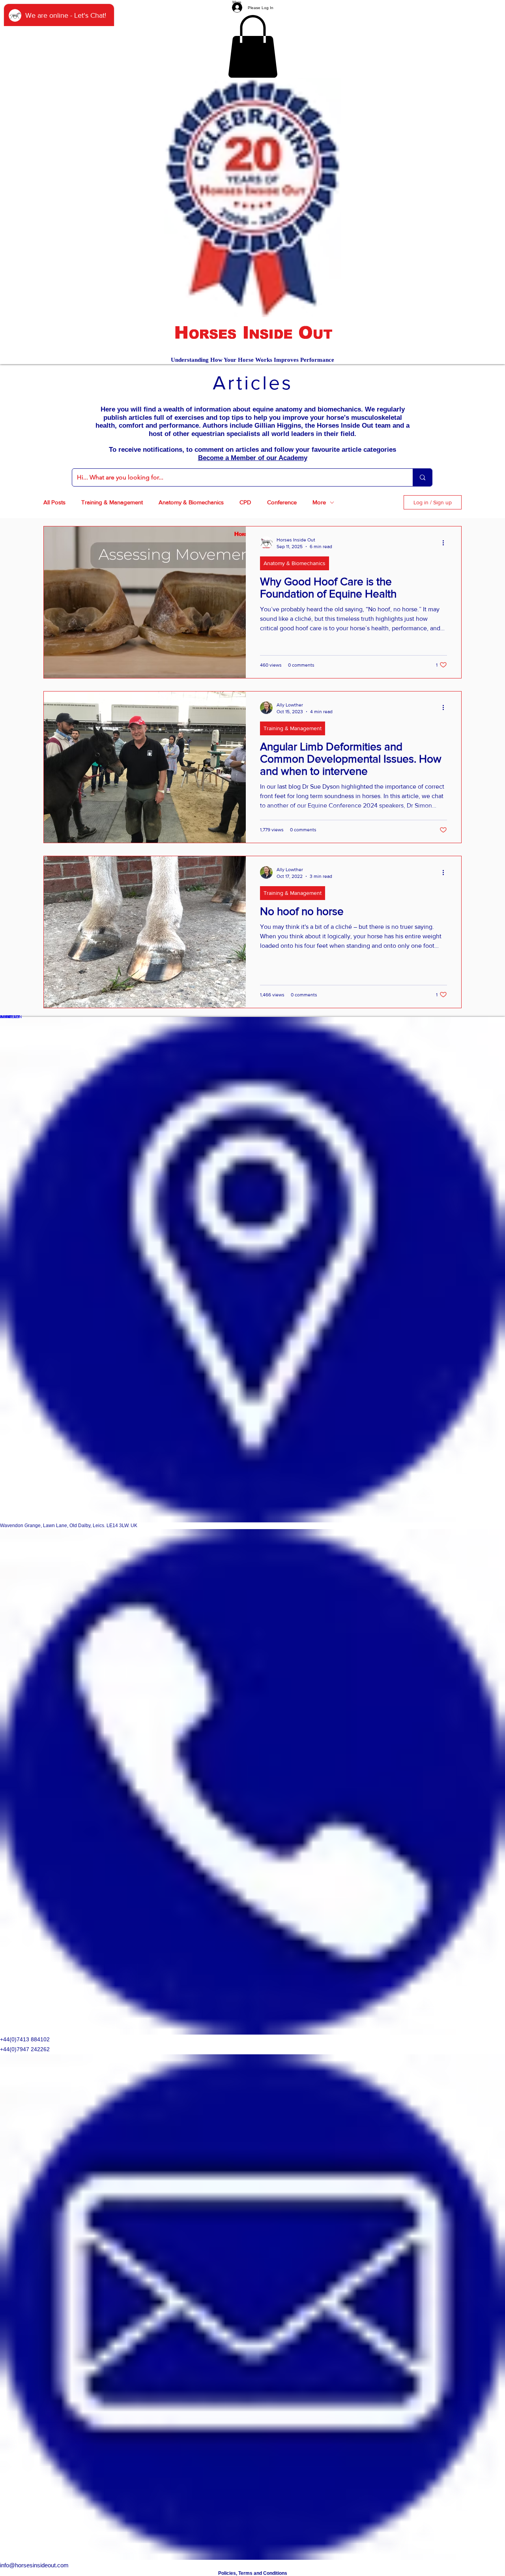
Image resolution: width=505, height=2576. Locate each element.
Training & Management (112, 502)
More (319, 502)
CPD (245, 502)
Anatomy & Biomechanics (191, 502)
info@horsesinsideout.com (34, 2565)
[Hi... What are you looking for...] (422, 477)
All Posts (54, 502)
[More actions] (446, 543)
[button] (253, 46)
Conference (282, 502)
